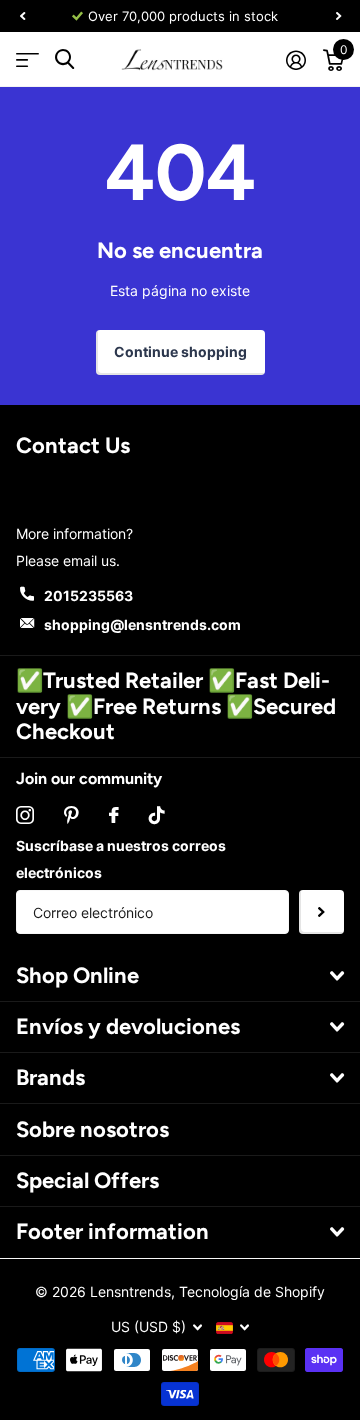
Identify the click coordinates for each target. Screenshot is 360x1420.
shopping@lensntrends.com (142, 624)
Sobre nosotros (92, 1129)
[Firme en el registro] (295, 60)
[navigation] (22, 16)
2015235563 (88, 595)
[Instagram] (25, 815)
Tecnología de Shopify (252, 1291)
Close (180, 975)
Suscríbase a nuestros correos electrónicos (121, 859)
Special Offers (87, 1180)
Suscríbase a (321, 912)
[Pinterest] (71, 815)
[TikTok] (157, 815)
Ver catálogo (27, 59)
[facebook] (114, 815)
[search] (64, 59)
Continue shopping (180, 351)
